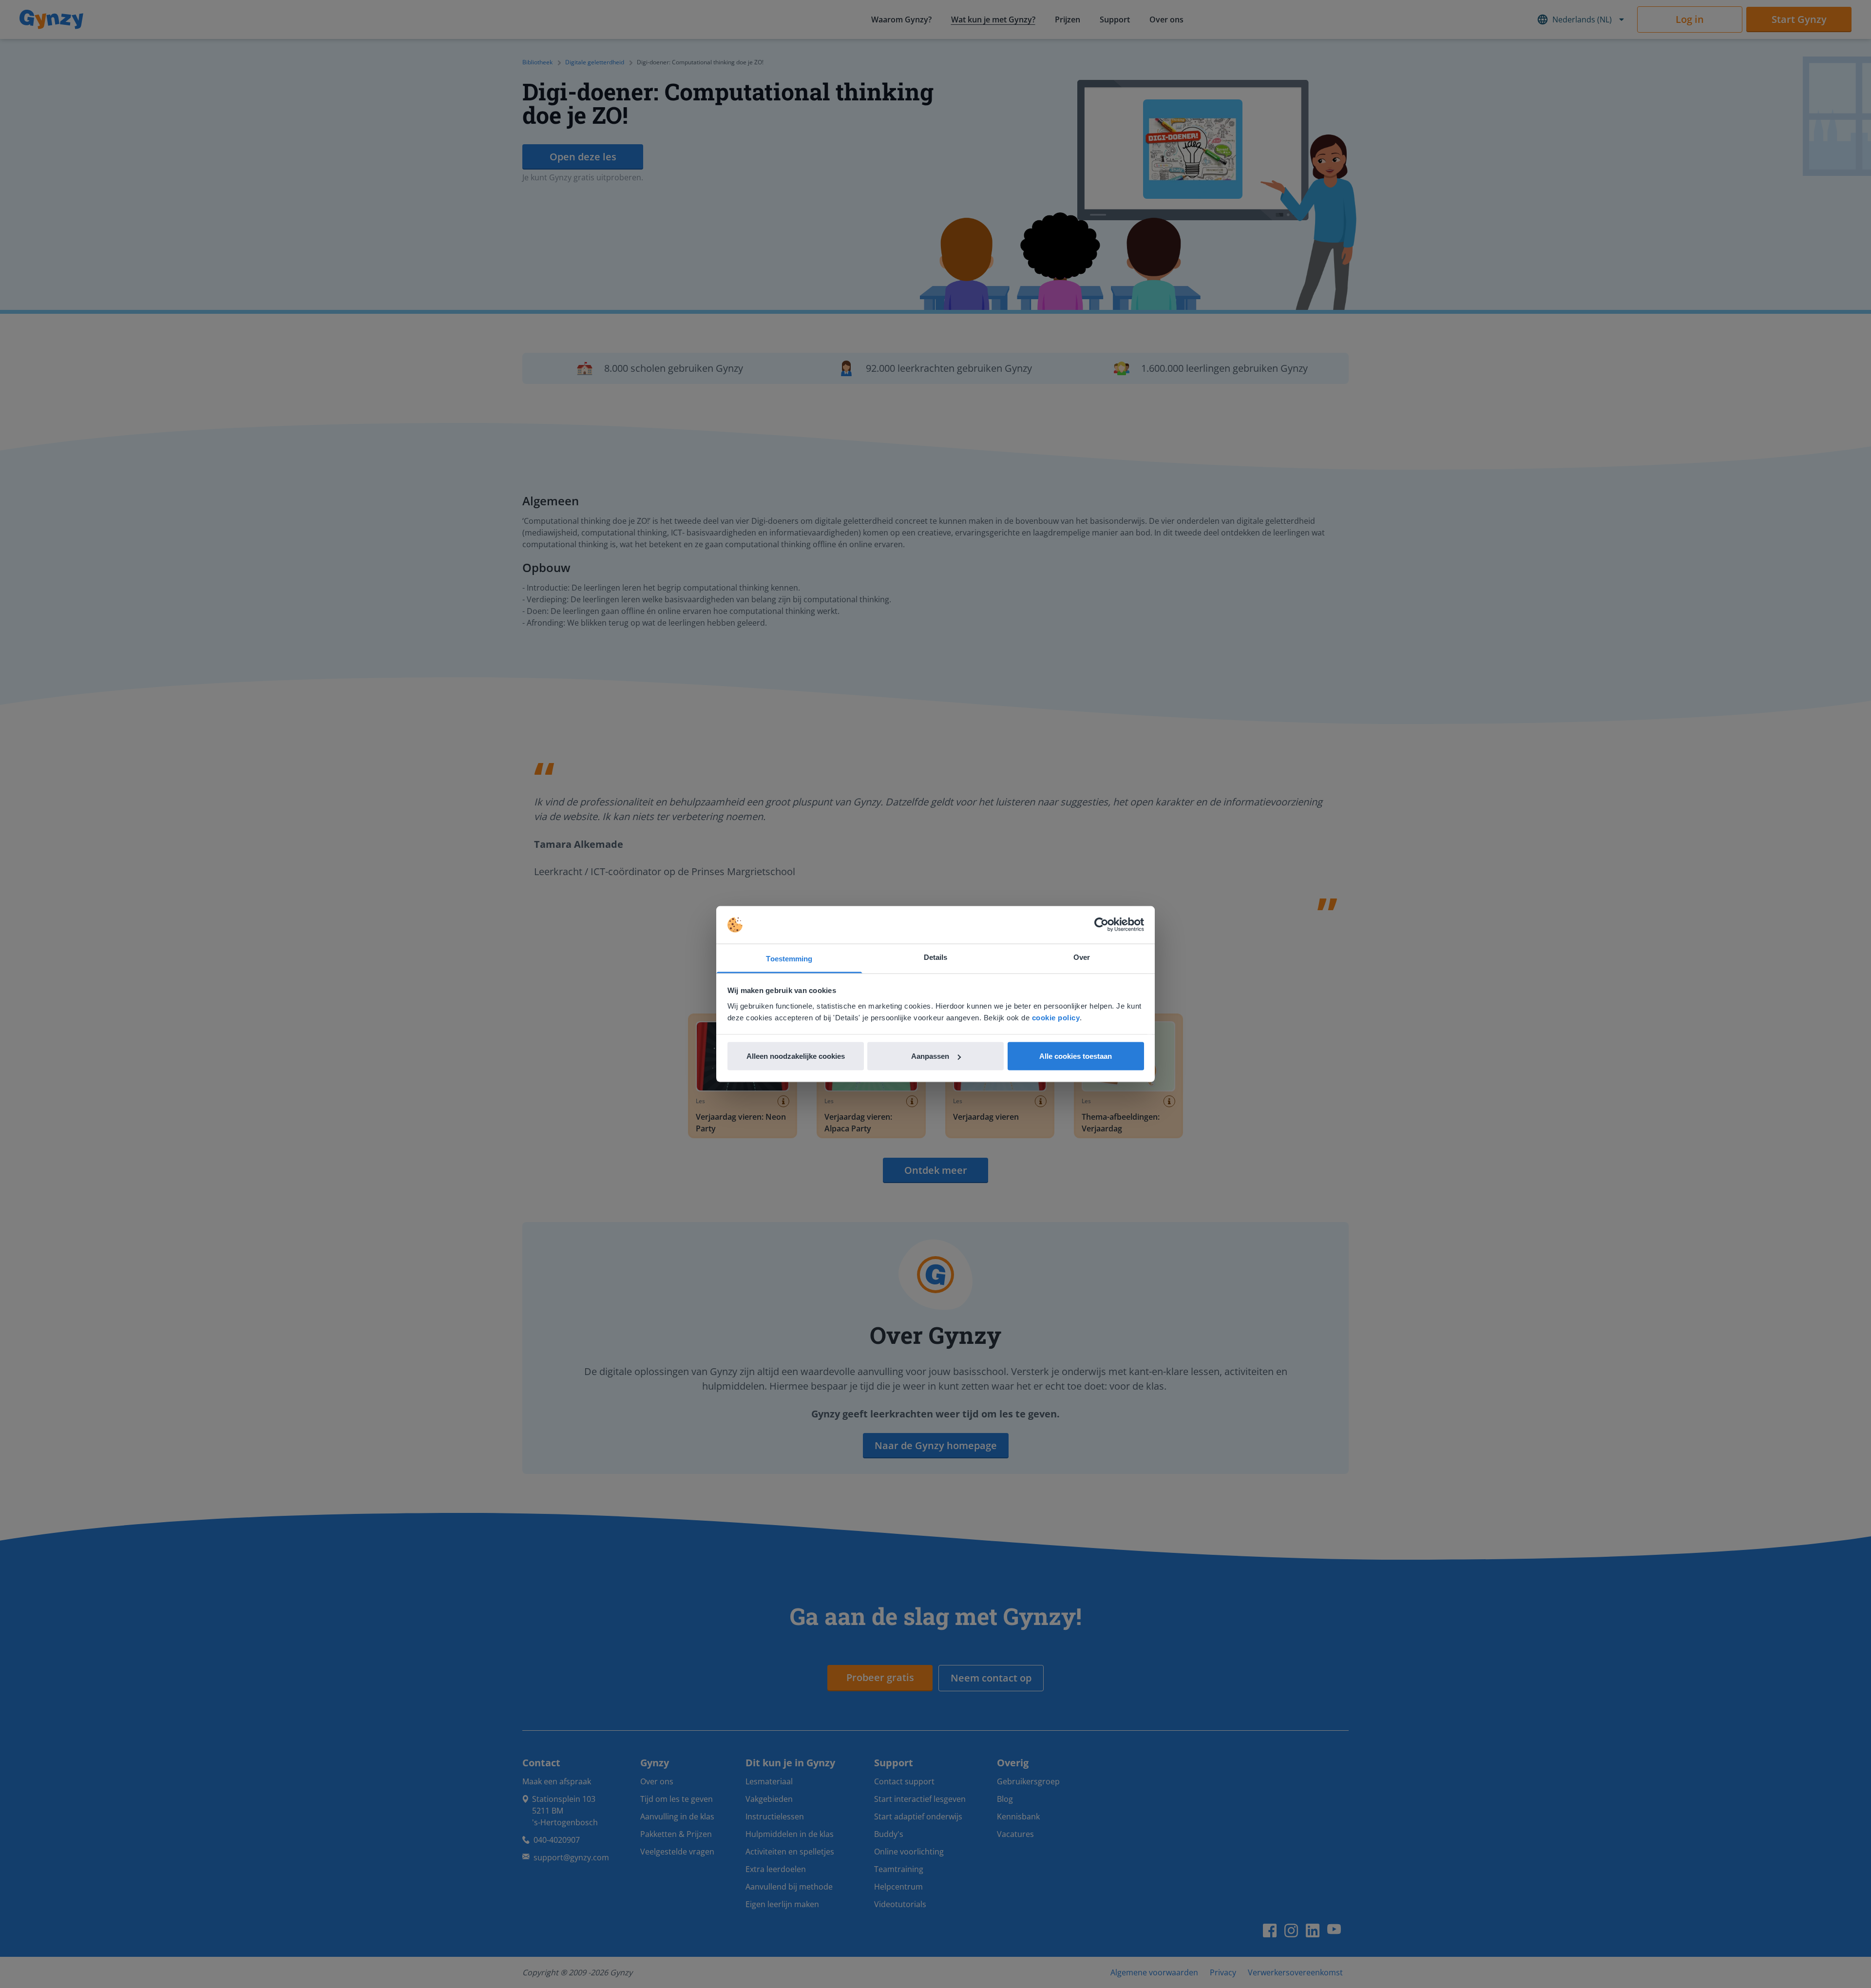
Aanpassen (930, 1056)
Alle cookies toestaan (1076, 1056)
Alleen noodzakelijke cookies (796, 1056)
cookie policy (1056, 1017)
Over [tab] (1082, 957)
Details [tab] (936, 957)
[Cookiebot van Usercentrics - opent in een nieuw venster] (1101, 925)
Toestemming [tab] (789, 958)
